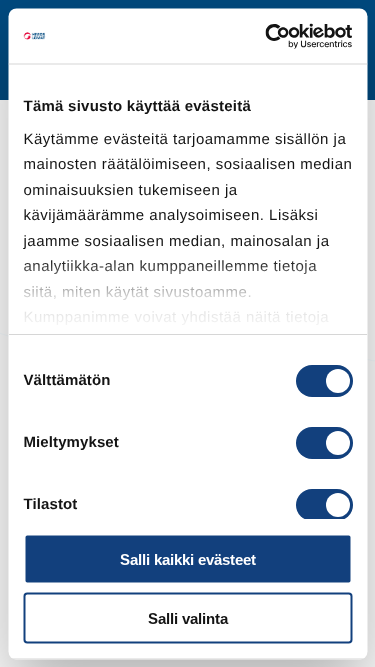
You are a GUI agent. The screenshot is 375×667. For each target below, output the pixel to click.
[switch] (323, 443)
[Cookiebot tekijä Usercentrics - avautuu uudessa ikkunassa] (267, 36)
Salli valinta (188, 617)
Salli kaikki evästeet (188, 559)
